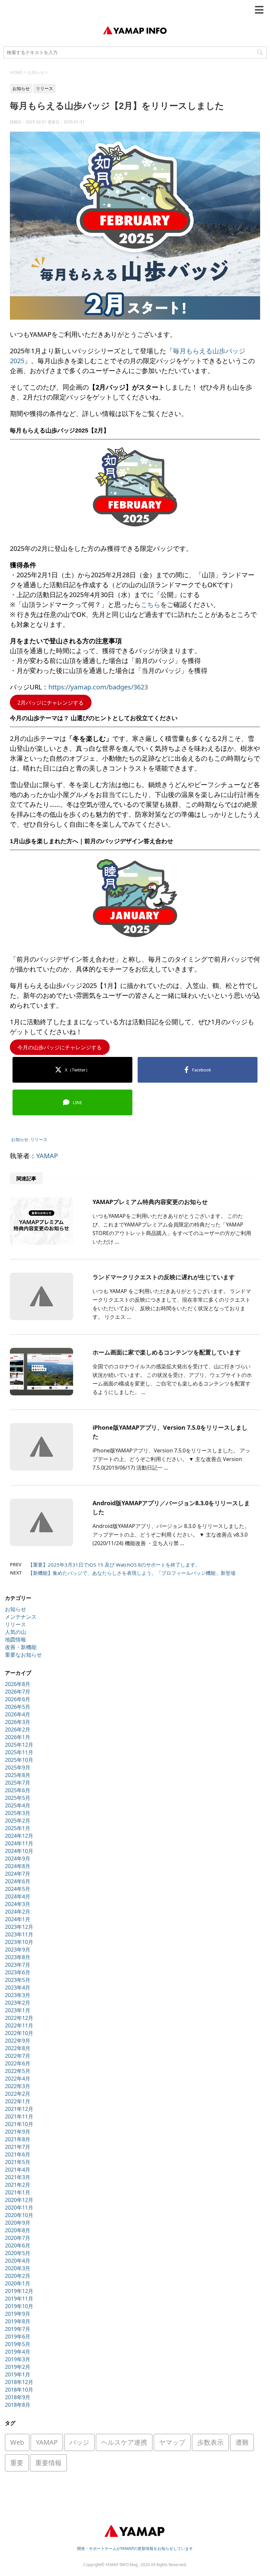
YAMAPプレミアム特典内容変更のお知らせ (150, 1202)
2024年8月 (18, 1866)
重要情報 (48, 2463)
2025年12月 (19, 1745)
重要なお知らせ (23, 1655)
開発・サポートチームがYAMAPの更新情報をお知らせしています (135, 2548)
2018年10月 (19, 2390)
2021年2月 (18, 2185)
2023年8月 (18, 1957)
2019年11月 (19, 2299)
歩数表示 (210, 2442)
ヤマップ (172, 2442)
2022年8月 (18, 2048)
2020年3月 (18, 2268)
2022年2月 (18, 2094)
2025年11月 (19, 1752)
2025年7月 (18, 1783)
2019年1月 (18, 2374)
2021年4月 (18, 2170)
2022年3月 (18, 2086)
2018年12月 (19, 2382)
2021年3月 (18, 2177)
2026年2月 (18, 1730)
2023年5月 (18, 1980)
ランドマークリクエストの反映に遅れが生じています (164, 1277)
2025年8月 (18, 1775)
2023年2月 (18, 2003)
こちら (150, 604)
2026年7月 (18, 1692)
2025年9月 (18, 1767)
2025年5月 (18, 1798)
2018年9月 (18, 2397)
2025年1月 (18, 1828)
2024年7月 (18, 1874)
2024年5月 (18, 1889)
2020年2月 (18, 2276)
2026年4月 (18, 1714)
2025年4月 (18, 1805)
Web (17, 2442)
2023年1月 (18, 2010)
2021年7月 (18, 2147)
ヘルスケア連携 (124, 2442)
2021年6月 (18, 2154)
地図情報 (15, 1639)
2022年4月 (18, 2079)
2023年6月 (18, 1972)
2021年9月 (18, 2132)
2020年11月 (19, 2208)
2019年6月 (18, 2337)
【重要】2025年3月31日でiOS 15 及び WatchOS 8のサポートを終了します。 (114, 1565)
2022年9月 (18, 2041)
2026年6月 (18, 1699)
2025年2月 (18, 1821)
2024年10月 (19, 1851)
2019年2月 (18, 2367)
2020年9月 (18, 2223)
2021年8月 (18, 2139)
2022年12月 (19, 2018)
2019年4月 (18, 2352)
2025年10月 (19, 1760)
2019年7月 (18, 2329)
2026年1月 (18, 1737)
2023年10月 (19, 1942)
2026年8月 (18, 1684)
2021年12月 (19, 2109)
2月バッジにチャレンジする (51, 702)
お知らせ (20, 1139)
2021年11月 (19, 2116)
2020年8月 (18, 2230)
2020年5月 (18, 2253)
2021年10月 (19, 2124)
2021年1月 (18, 2192)
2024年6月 (18, 1881)
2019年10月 (19, 2306)
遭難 (242, 2442)
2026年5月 (18, 1707)
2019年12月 (19, 2291)
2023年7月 (18, 1965)
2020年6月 (18, 2245)
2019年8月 (18, 2321)
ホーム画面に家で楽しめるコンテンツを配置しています (167, 1352)
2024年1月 (18, 1919)
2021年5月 (18, 2162)
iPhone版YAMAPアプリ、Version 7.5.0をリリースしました (170, 1432)
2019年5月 (18, 2344)
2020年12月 (19, 2200)
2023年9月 (18, 1950)
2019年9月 (18, 2314)
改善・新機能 (21, 1647)
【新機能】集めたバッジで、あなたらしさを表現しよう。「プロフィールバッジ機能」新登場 (132, 1573)
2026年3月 (18, 1722)
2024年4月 (18, 1896)
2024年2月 (18, 1912)
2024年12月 (19, 1836)
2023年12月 (19, 1927)
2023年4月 (18, 1988)
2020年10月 (19, 2215)
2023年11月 (19, 1934)
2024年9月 (18, 1859)
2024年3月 (18, 1904)
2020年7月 (18, 2238)
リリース (39, 1139)
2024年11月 (19, 1843)
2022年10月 (19, 2033)
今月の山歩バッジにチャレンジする (60, 1047)
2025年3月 (18, 1813)
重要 (17, 2463)
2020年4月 (18, 2261)
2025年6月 (18, 1790)
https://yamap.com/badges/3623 (98, 687)
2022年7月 (18, 2056)
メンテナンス (21, 1617)
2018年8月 (18, 2405)
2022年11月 (19, 2025)
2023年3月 (18, 1995)
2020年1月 (18, 2283)
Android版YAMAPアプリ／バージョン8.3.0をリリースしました (171, 1507)
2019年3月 (18, 2359)
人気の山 (15, 1632)
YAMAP (47, 1156)
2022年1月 (18, 2101)
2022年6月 (18, 2063)
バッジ (79, 2442)
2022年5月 (18, 2071)
